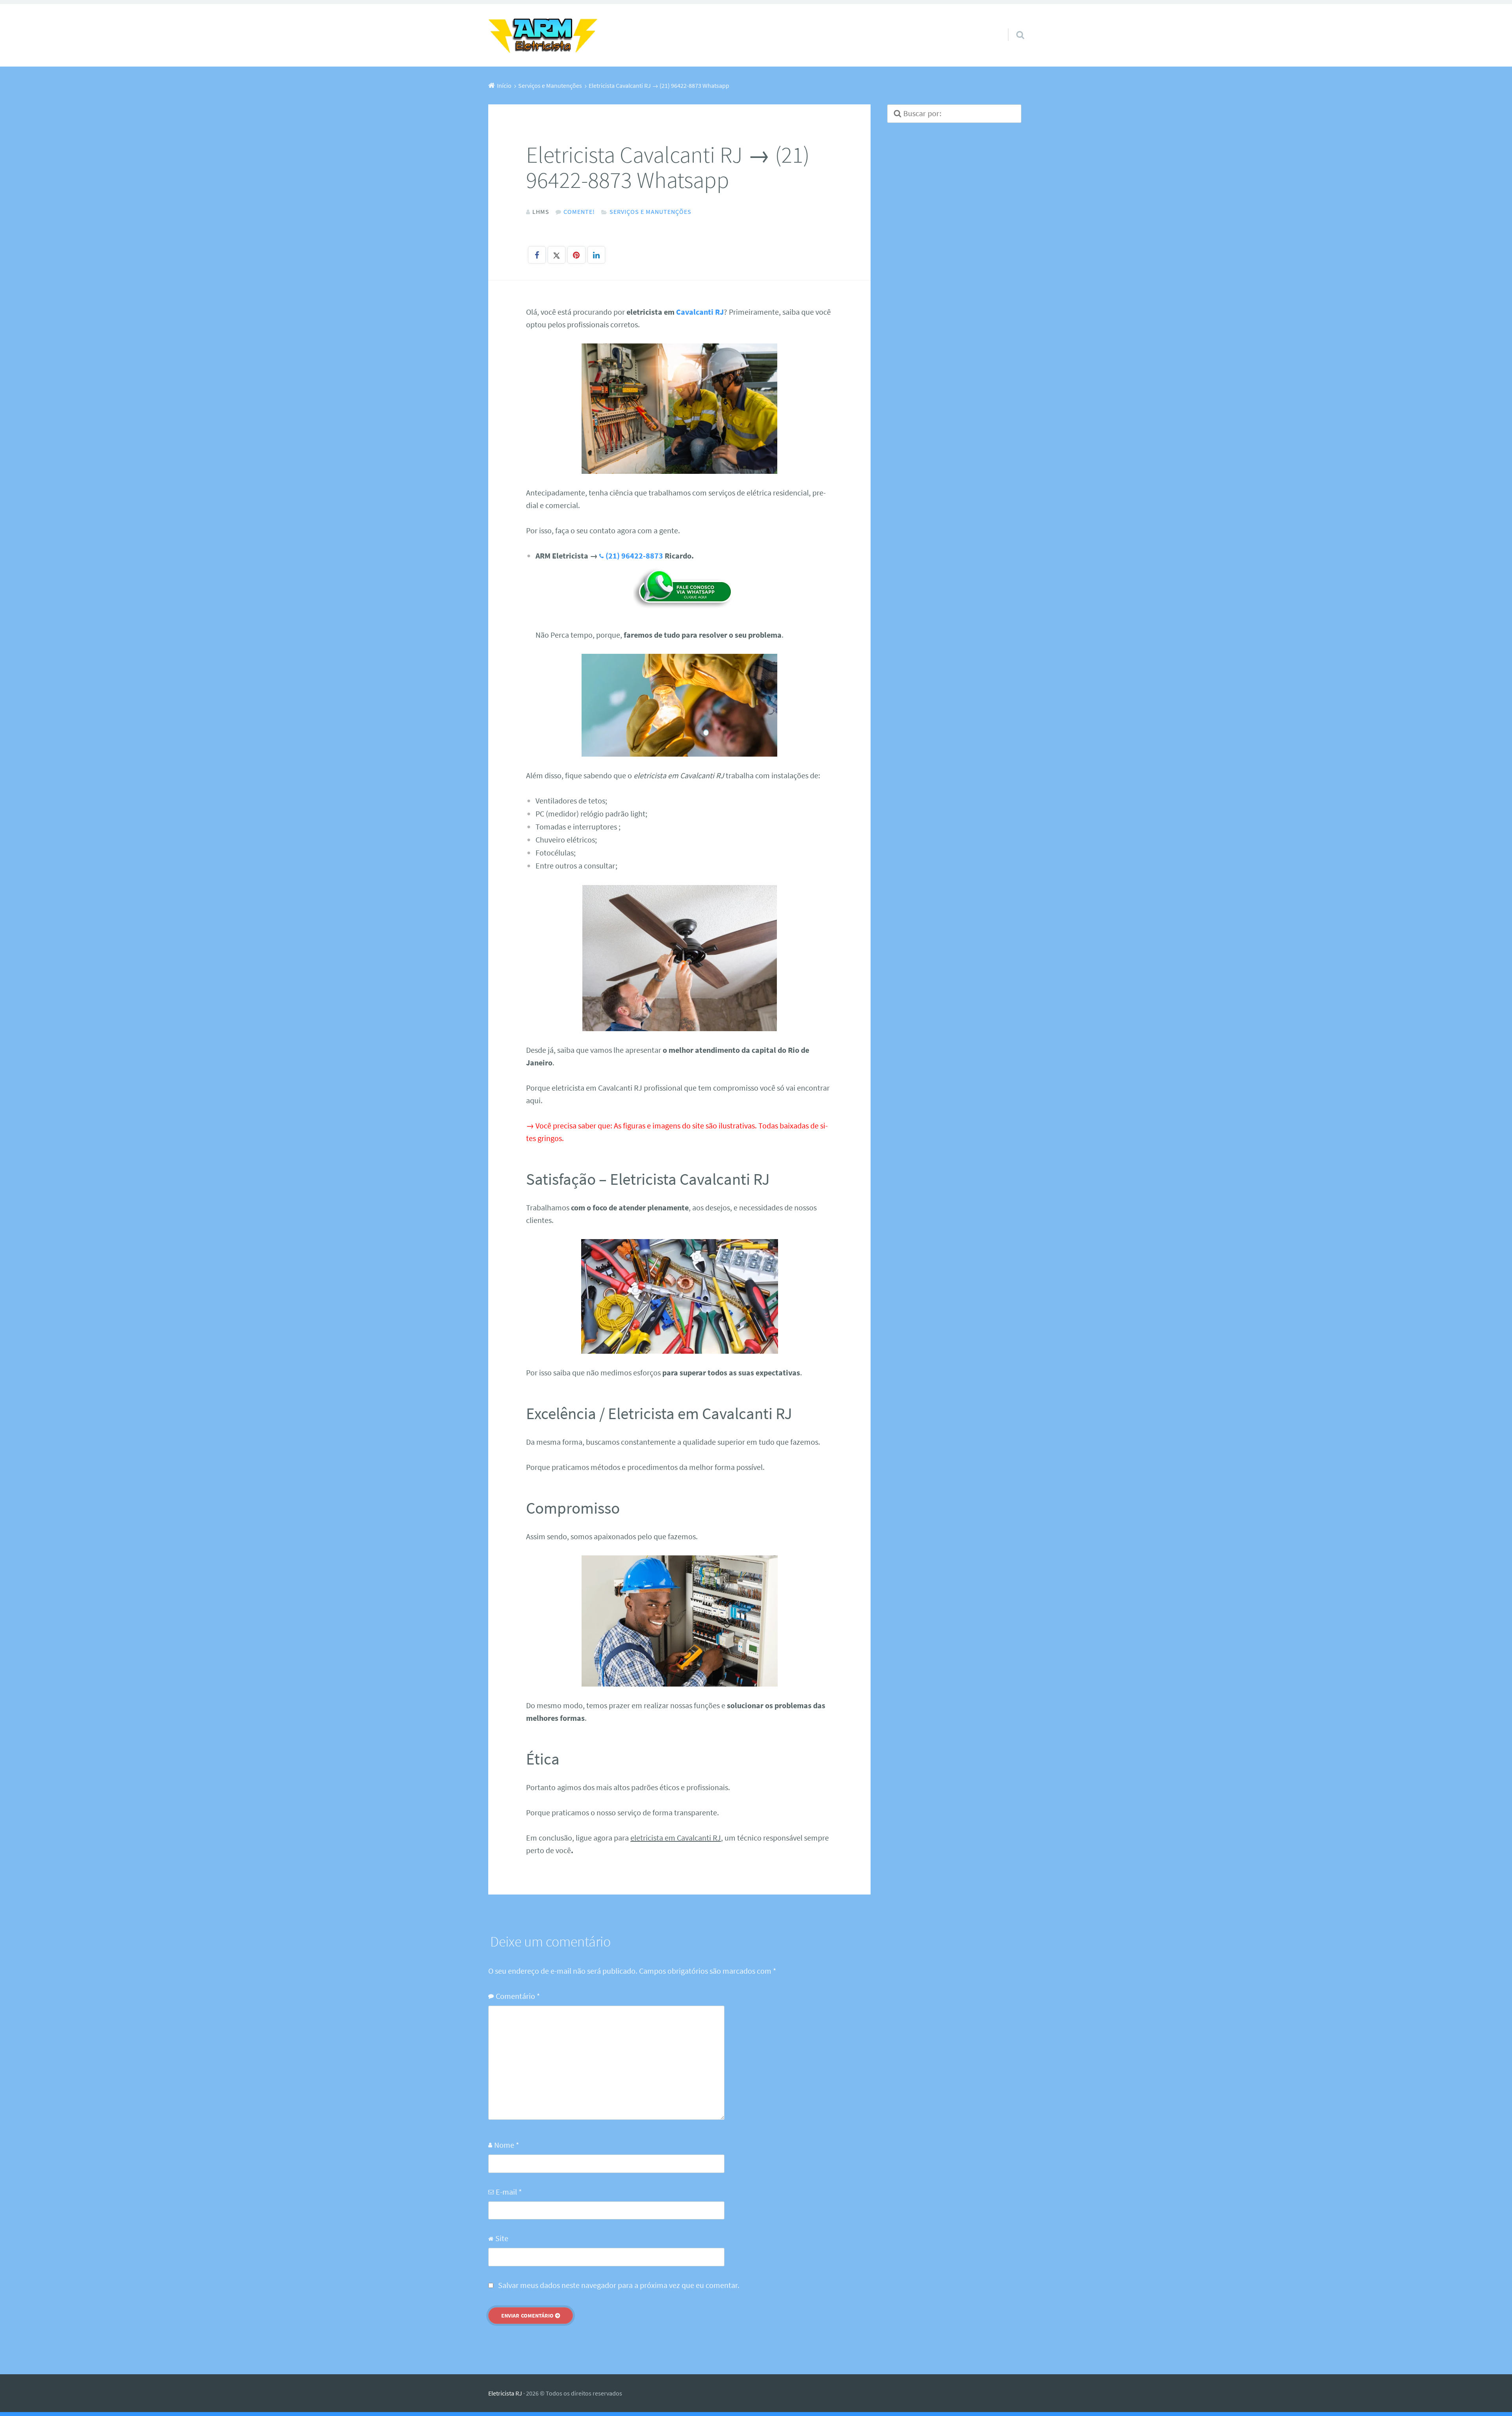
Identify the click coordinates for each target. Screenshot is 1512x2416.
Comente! (579, 212)
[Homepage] (543, 35)
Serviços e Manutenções (650, 212)
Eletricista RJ (505, 2393)
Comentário (518, 1996)
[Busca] (1013, 25)
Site (502, 2238)
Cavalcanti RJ (700, 312)
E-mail (509, 2192)
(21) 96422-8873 (634, 556)
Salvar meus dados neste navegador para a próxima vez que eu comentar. (619, 2285)
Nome (507, 2145)
